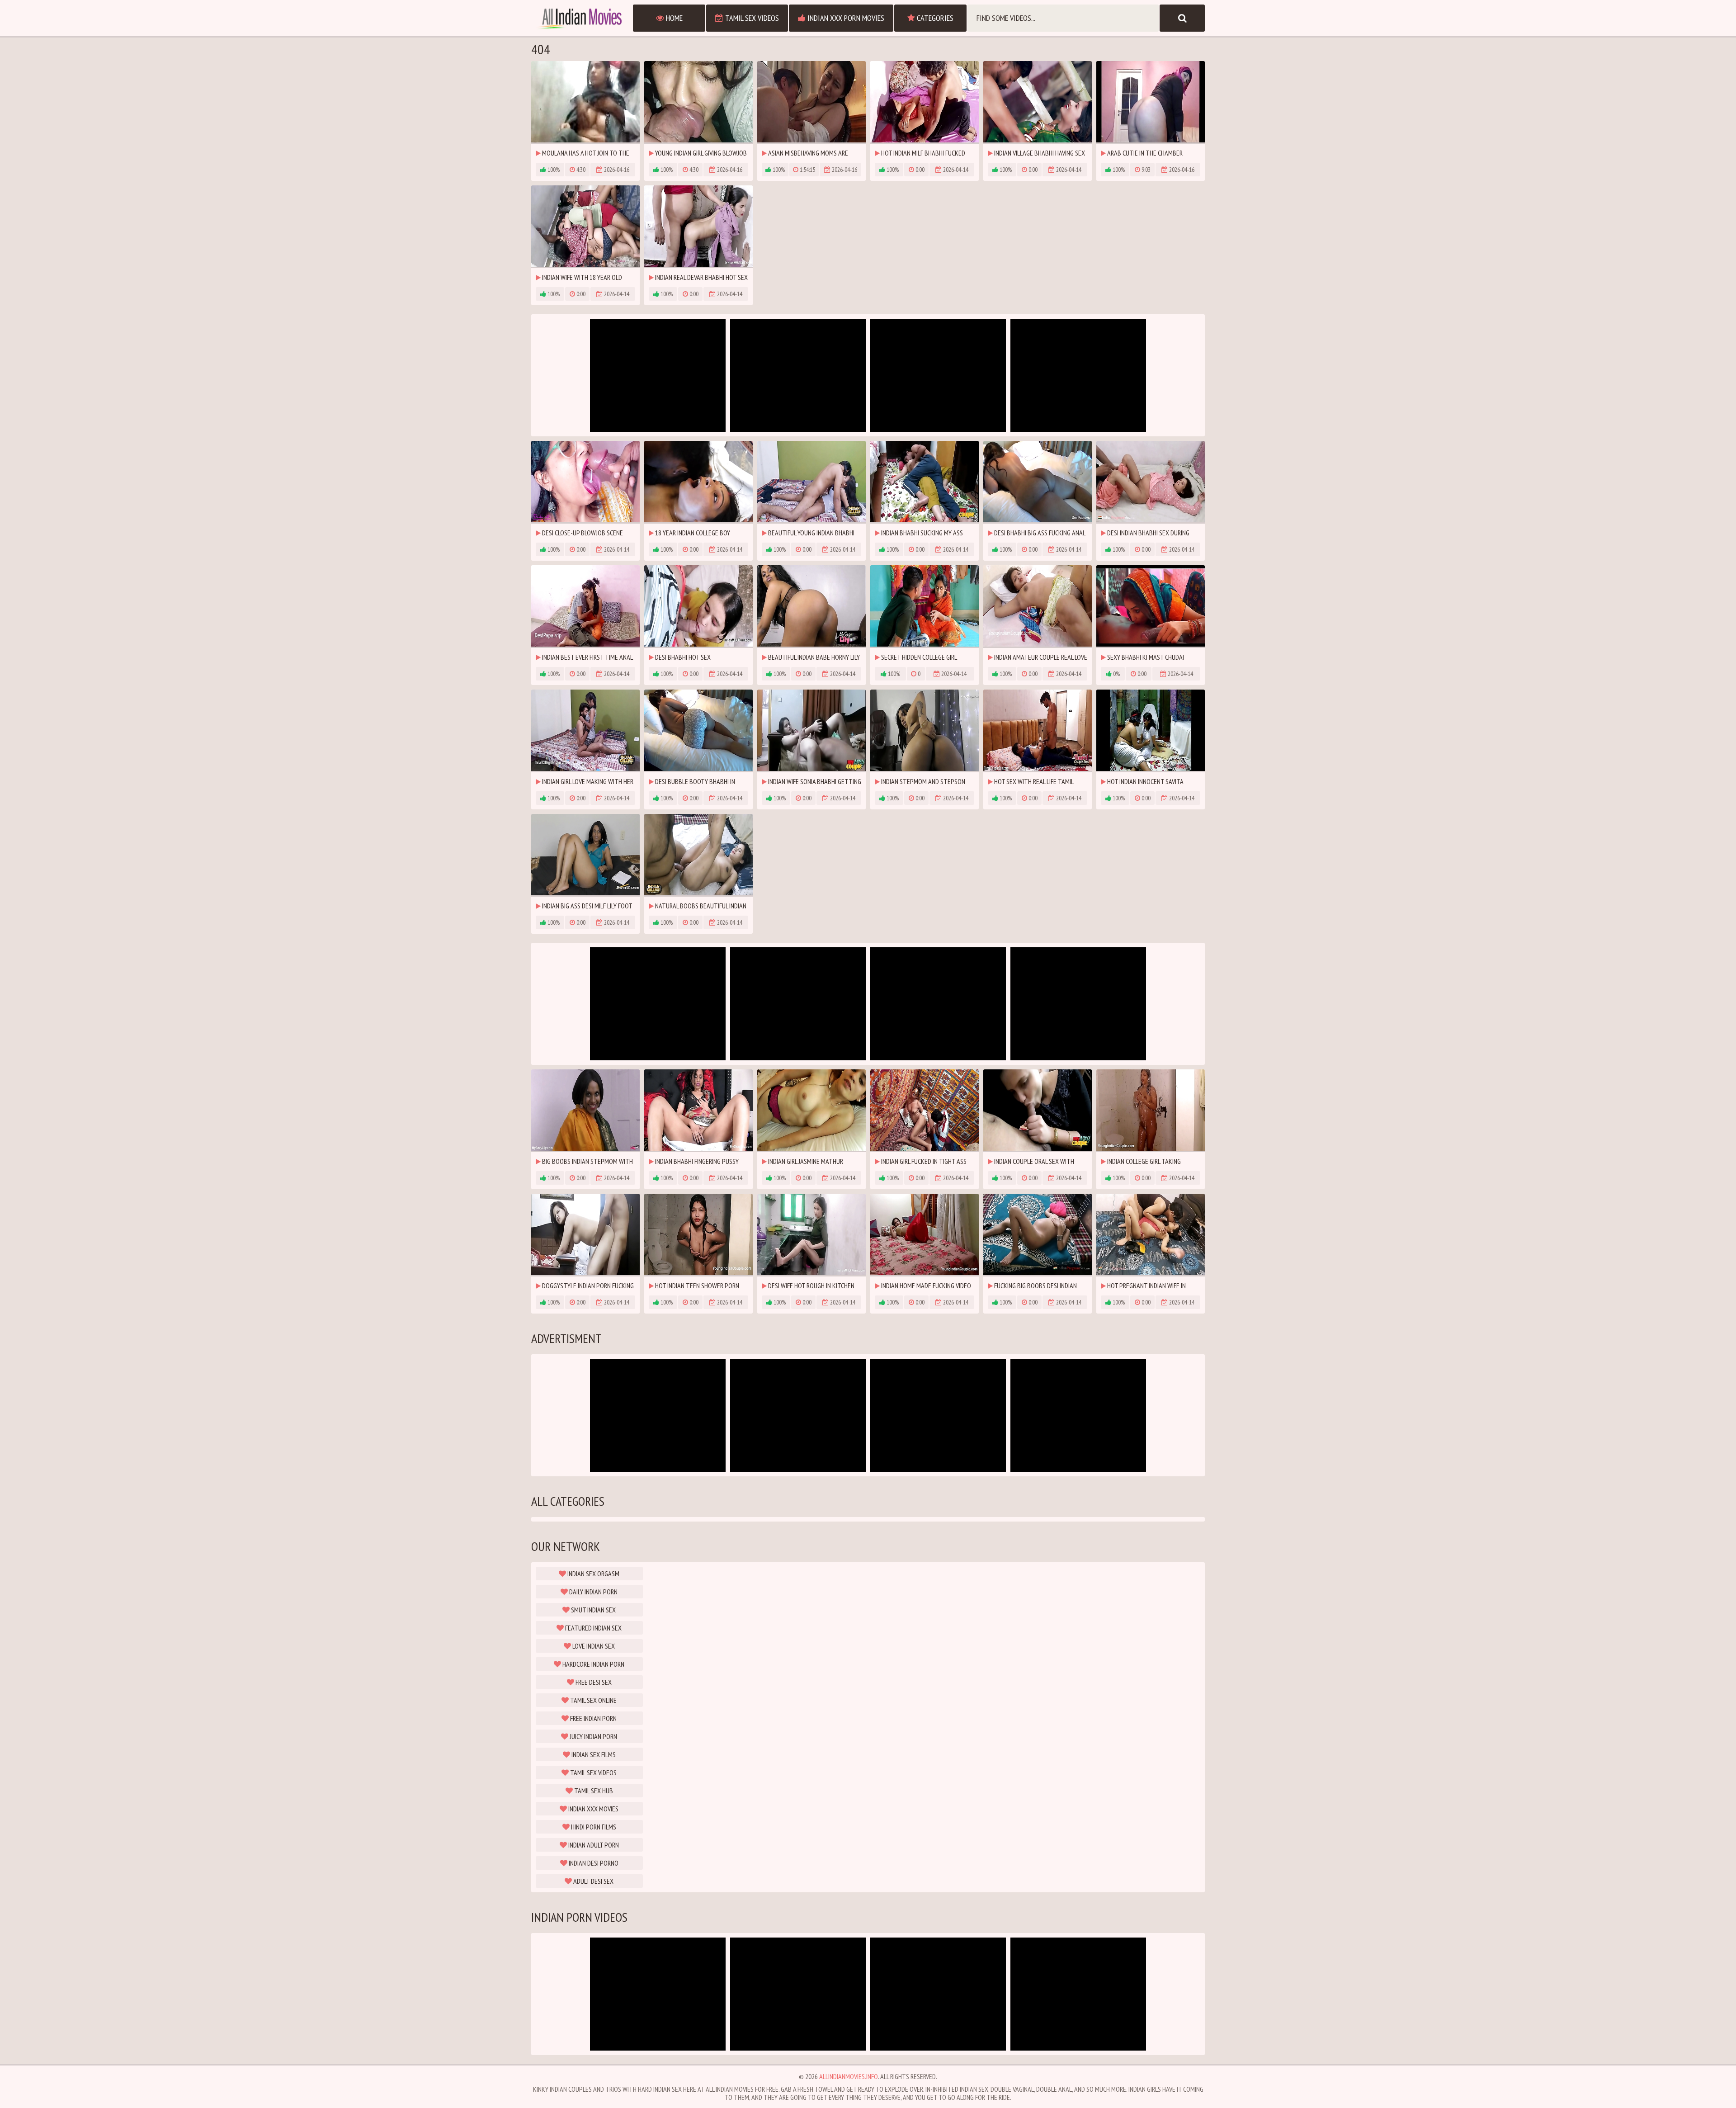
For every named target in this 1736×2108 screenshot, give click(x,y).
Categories (934, 18)
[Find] (1182, 18)
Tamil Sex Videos (751, 18)
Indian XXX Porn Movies (845, 18)
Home (673, 18)
